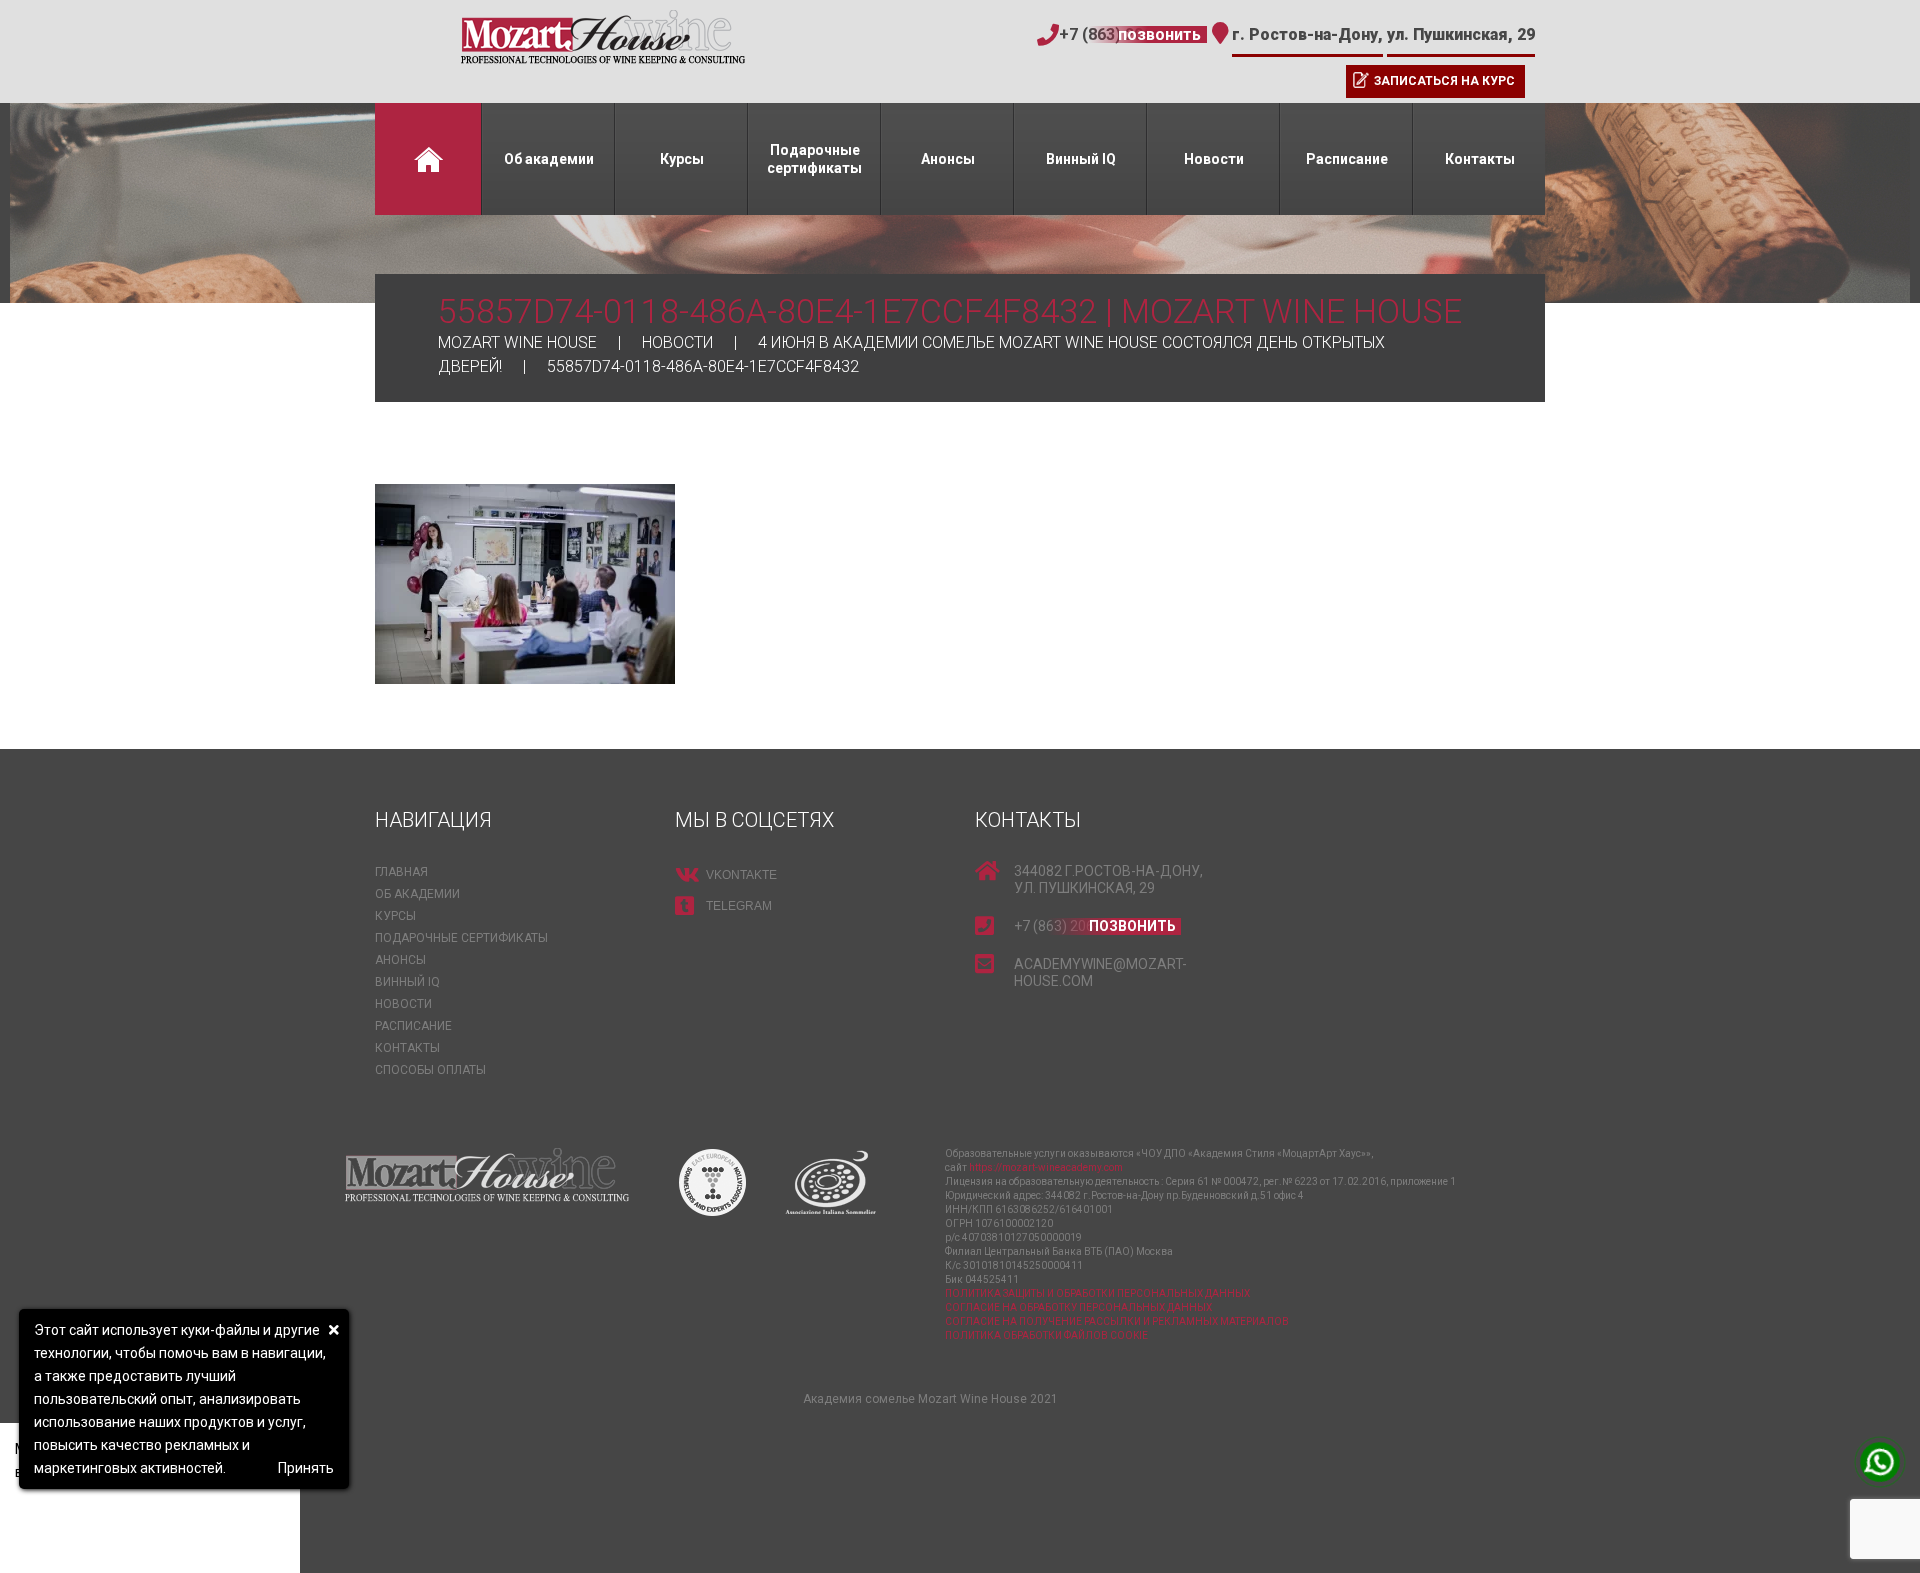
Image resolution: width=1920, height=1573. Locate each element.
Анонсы (948, 159)
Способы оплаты (430, 1070)
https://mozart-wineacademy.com (1046, 1167)
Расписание (1347, 159)
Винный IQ (1081, 159)
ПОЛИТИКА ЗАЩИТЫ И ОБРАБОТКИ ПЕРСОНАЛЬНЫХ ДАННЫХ (1097, 1293)
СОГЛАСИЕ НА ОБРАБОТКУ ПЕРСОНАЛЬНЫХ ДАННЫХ (1078, 1307)
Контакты (1480, 159)
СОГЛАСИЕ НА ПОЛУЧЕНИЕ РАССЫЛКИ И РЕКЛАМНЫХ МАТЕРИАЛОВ (1117, 1321)
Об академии (549, 159)
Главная (428, 159)
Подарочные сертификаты (814, 159)
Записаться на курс (1444, 81)
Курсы (682, 159)
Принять (306, 1468)
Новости (1214, 159)
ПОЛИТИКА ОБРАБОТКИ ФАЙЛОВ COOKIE (1046, 1335)
